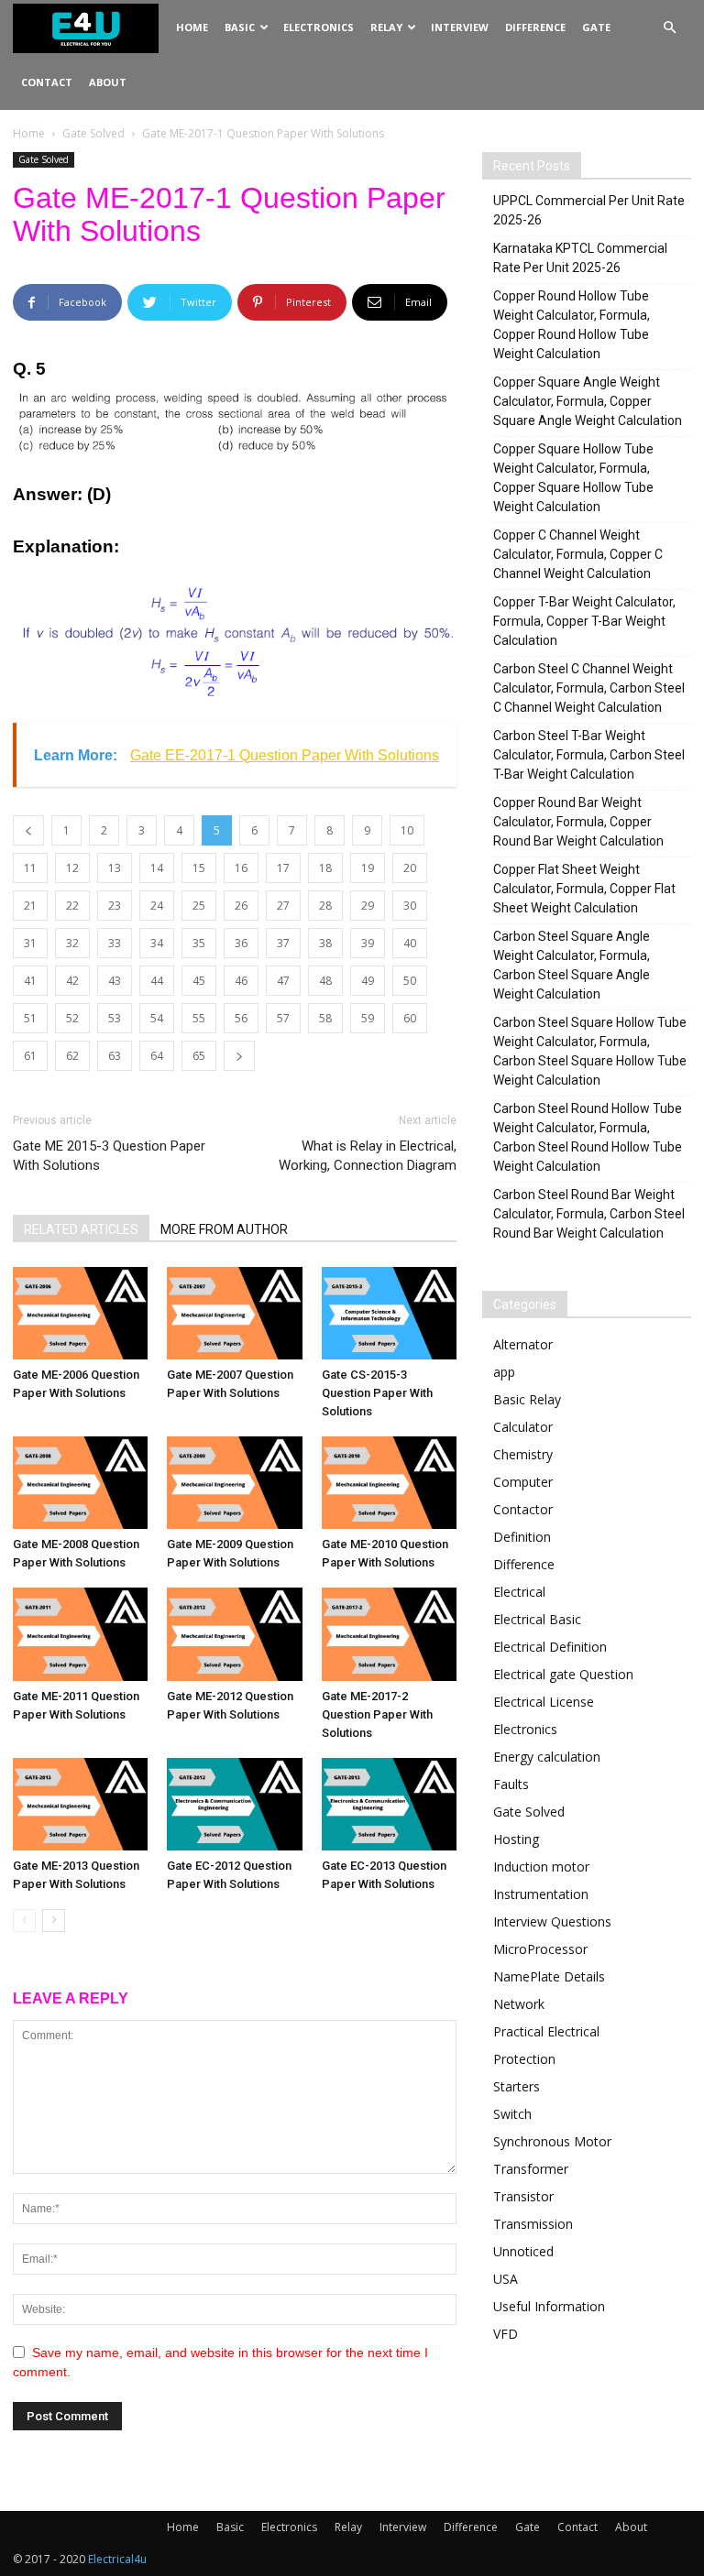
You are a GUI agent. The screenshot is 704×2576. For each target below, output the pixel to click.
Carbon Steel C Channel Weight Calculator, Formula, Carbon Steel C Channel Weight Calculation (589, 688)
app (504, 1372)
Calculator (523, 1427)
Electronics (319, 27)
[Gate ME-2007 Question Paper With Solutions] (234, 1313)
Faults (511, 1784)
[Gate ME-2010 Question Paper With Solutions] (389, 1483)
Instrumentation (541, 1894)
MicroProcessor (540, 1949)
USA (506, 2279)
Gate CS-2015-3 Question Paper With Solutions (377, 1393)
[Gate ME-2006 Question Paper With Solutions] (80, 1313)
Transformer (531, 2169)
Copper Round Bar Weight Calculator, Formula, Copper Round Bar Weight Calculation (578, 822)
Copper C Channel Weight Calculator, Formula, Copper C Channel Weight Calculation (578, 554)
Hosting (516, 1839)
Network (519, 2004)
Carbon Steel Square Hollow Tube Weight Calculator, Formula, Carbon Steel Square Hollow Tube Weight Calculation (590, 1051)
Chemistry (523, 1454)
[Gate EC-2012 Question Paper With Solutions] (234, 1804)
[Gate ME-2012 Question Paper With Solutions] (234, 1634)
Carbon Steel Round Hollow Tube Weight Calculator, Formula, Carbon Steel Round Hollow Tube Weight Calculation (588, 1137)
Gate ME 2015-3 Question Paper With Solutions (109, 1156)
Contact (47, 82)
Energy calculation (547, 1757)
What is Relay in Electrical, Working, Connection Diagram (368, 1156)
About (108, 82)
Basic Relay (527, 1399)
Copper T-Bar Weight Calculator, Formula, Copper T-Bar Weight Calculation (584, 621)
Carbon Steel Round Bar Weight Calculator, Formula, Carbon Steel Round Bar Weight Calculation (589, 1214)
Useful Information (549, 2306)
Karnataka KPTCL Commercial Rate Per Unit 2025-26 (580, 258)
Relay (386, 27)
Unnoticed (523, 2251)
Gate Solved (93, 133)
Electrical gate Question (563, 1674)
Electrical (519, 1592)
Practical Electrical (546, 2031)
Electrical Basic (537, 1619)
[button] (669, 28)
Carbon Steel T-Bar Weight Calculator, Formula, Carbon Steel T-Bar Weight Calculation (589, 755)
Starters (517, 2086)
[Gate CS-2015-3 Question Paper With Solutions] (389, 1313)
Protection (524, 2059)
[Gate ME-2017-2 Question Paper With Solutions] (389, 1634)
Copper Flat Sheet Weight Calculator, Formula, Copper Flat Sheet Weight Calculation (584, 889)
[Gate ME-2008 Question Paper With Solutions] (80, 1483)
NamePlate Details (549, 1976)
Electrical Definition (550, 1647)
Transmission (533, 2224)
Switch (512, 2114)
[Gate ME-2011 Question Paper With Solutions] (80, 1634)
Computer (523, 1482)
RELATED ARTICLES (81, 1229)
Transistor (523, 2196)
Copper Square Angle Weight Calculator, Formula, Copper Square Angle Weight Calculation (588, 401)
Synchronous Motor (552, 2141)
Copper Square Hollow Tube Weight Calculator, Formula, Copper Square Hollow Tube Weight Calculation (573, 478)
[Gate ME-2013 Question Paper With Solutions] (80, 1804)
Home (192, 27)
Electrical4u (117, 2559)
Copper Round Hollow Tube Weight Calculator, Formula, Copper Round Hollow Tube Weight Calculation (572, 325)
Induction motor (541, 1867)
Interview (460, 27)
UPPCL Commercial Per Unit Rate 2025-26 (589, 210)
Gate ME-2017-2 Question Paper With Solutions (377, 1714)
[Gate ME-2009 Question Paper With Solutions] (234, 1483)
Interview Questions (552, 1921)
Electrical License (544, 1702)
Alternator (523, 1344)
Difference (535, 27)
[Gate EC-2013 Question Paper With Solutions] (389, 1804)
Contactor (523, 1509)
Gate (596, 27)
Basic (240, 27)
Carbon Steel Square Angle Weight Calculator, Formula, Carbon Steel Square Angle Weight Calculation (572, 965)
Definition (522, 1537)
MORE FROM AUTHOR (224, 1229)
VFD (506, 2334)
